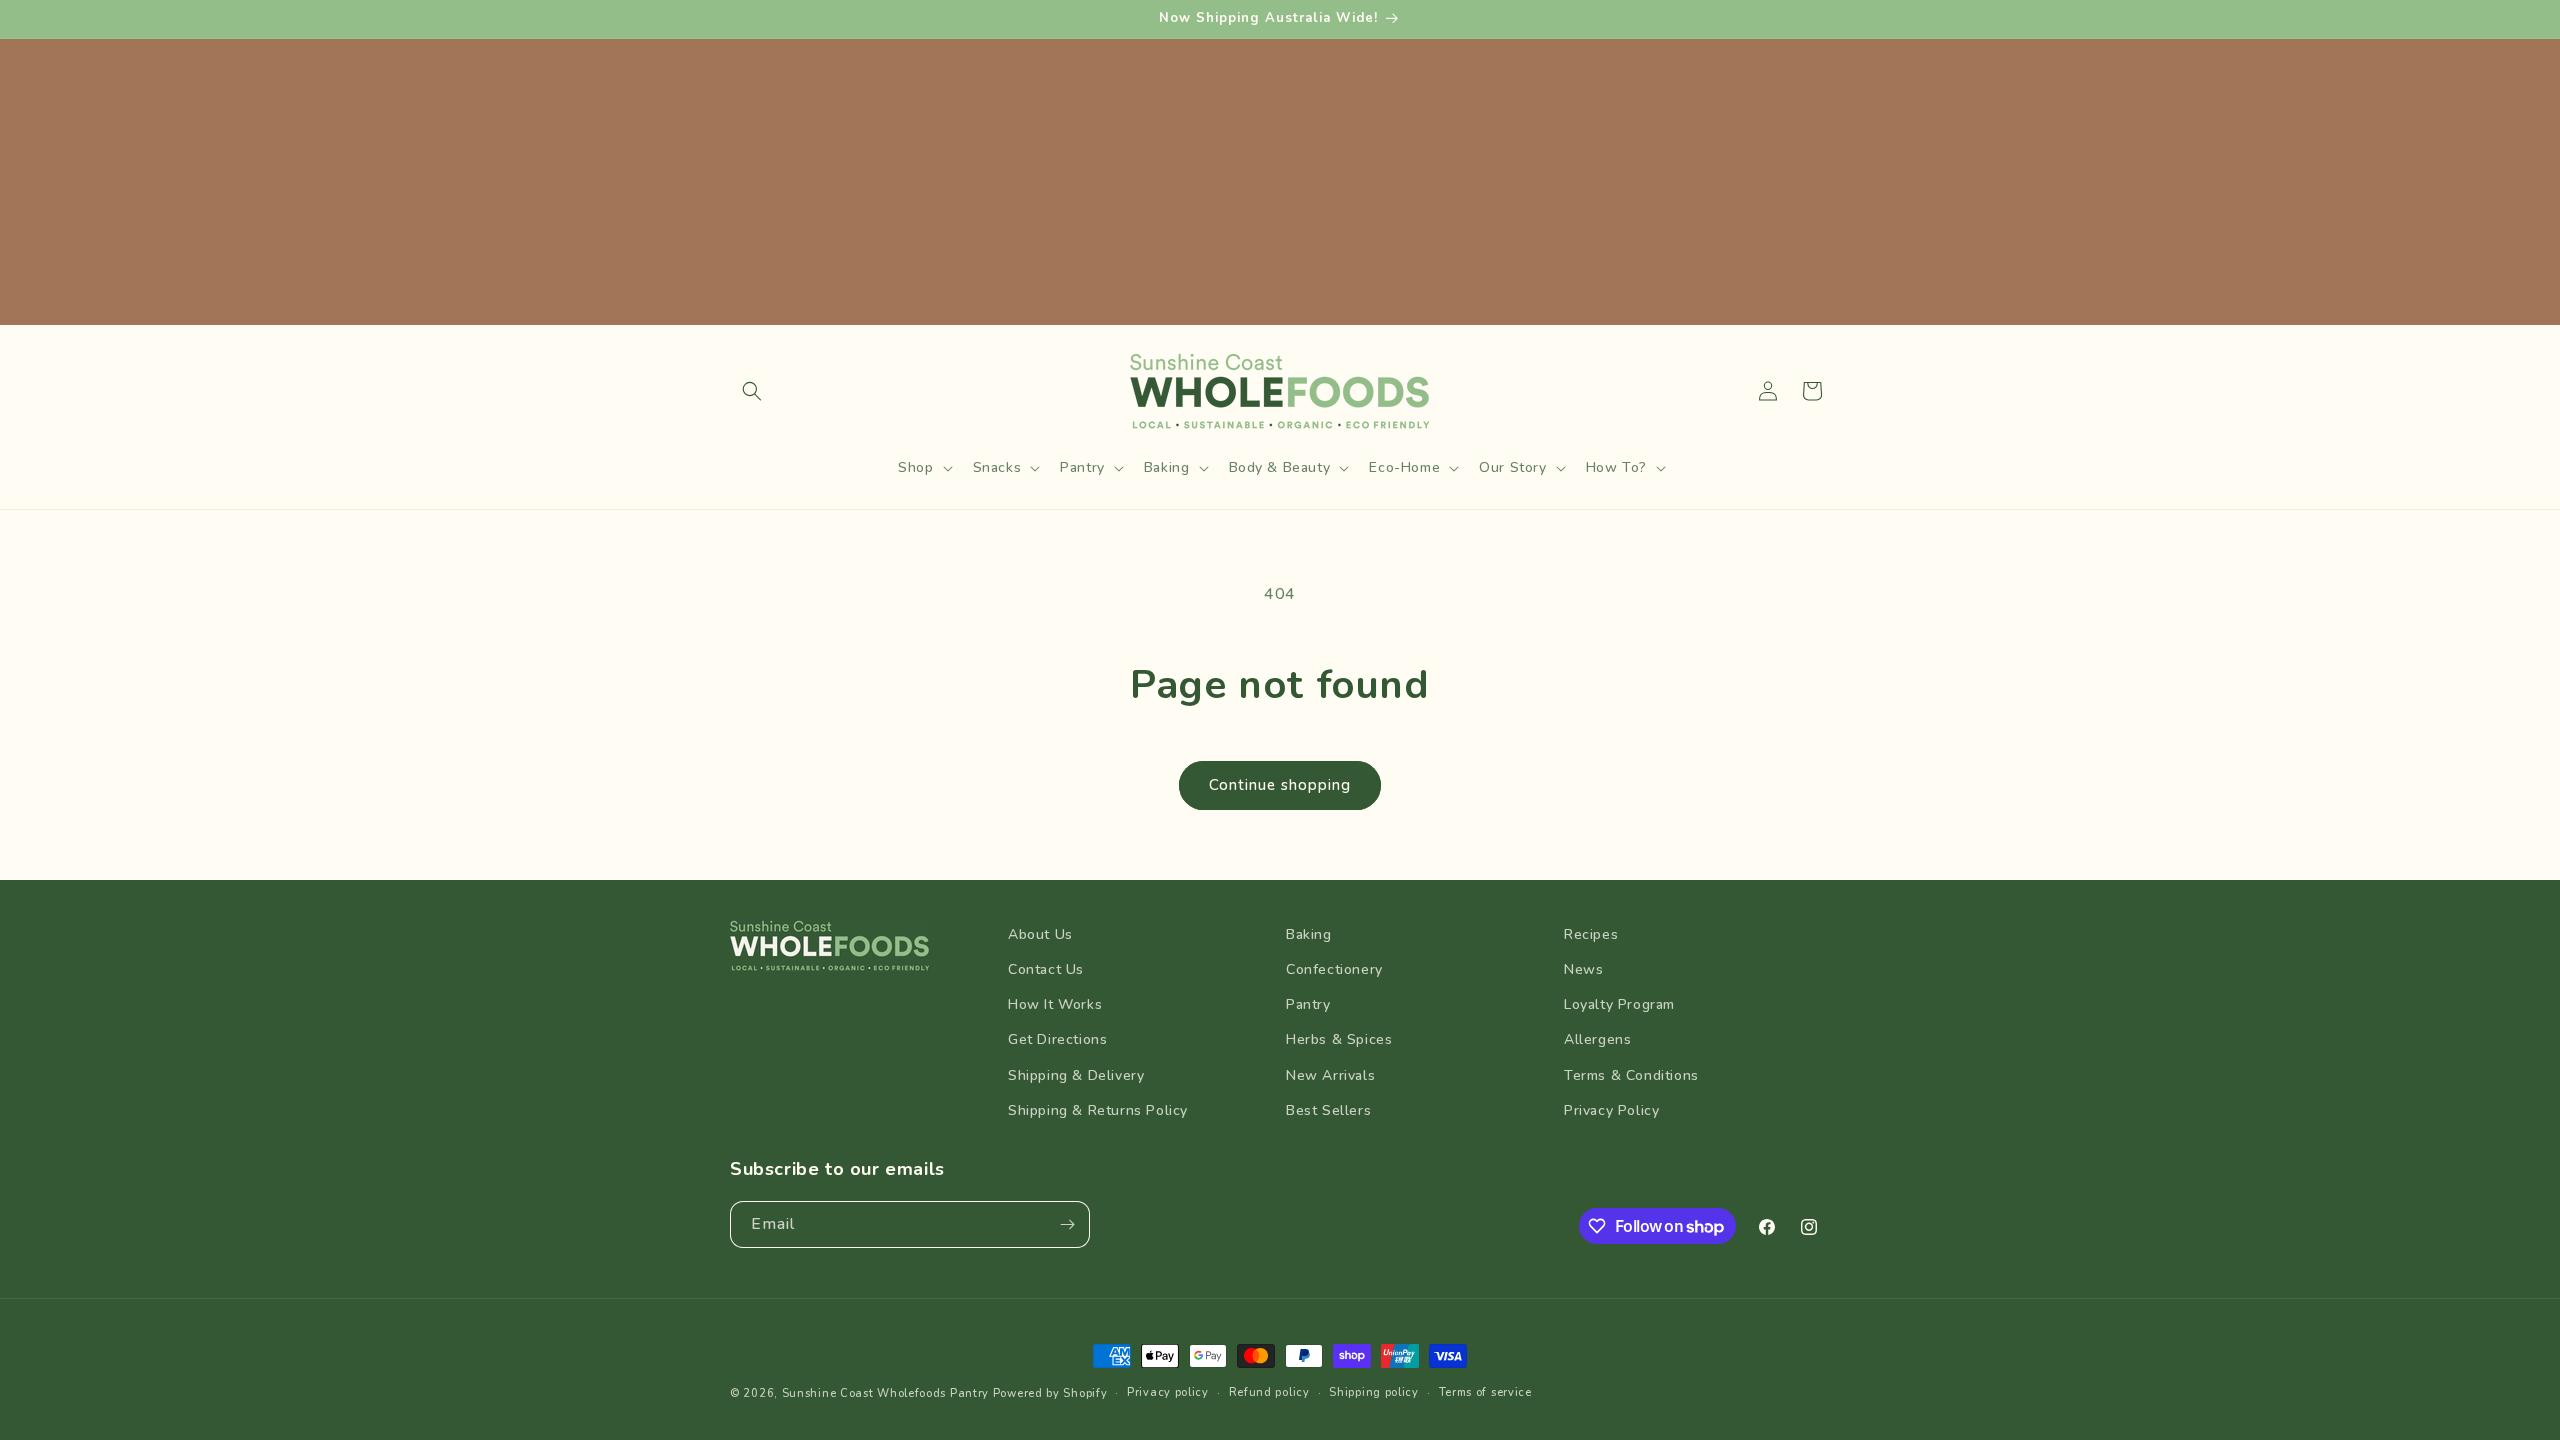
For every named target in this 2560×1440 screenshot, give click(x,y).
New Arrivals (1330, 1075)
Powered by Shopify (1050, 1393)
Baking (1309, 934)
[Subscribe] (1067, 1224)
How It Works (1055, 1004)
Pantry (1308, 1004)
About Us (1040, 934)
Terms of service (1485, 1392)
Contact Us (1046, 969)
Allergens (1597, 1039)
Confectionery (1334, 969)
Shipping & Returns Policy (1098, 1110)
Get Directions (1057, 1039)
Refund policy (1269, 1392)
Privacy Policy (1611, 1110)
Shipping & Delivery (1076, 1075)
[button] (752, 391)
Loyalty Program (1619, 1004)
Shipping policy (1374, 1392)
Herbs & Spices (1339, 1039)
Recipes (1591, 934)
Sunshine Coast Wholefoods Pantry (885, 1393)
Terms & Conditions (1631, 1075)
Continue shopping (1280, 785)
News (1583, 969)
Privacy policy (1168, 1392)
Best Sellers (1328, 1110)
